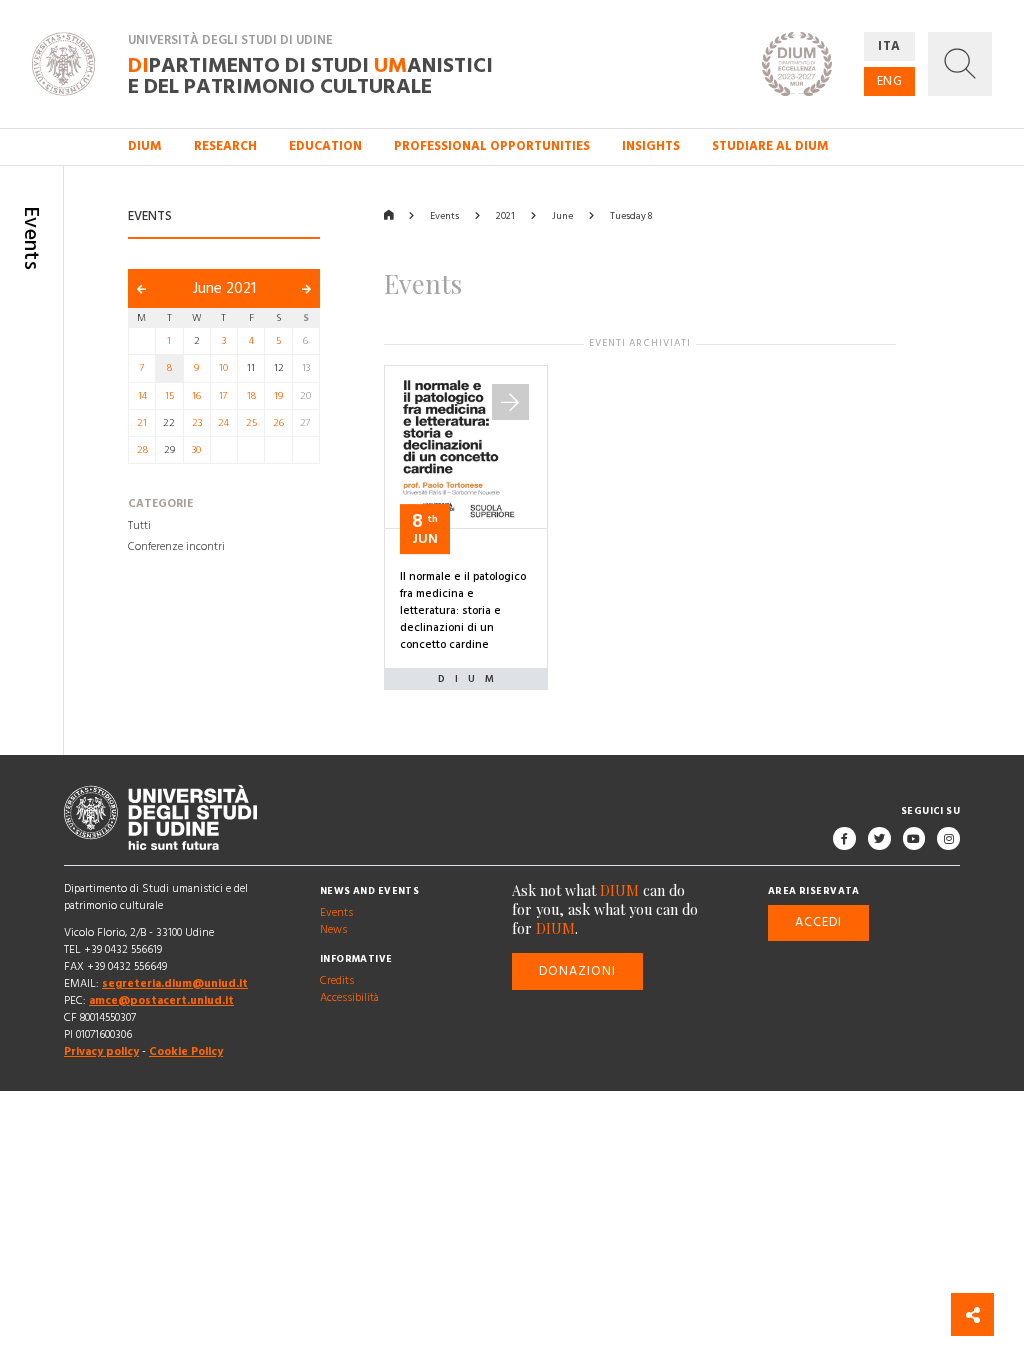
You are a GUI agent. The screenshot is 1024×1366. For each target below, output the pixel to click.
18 (251, 396)
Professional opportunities (492, 146)
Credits (337, 981)
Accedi (818, 923)
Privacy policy (101, 1053)
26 (278, 423)
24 (223, 423)
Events (444, 216)
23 (197, 423)
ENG (890, 81)
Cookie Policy (186, 1053)
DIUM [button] (145, 146)
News (333, 930)
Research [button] (225, 146)
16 (196, 396)
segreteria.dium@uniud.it (175, 984)
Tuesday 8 (631, 216)
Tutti (139, 526)
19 (278, 396)
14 (142, 396)
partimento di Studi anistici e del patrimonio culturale (310, 75)
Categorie (160, 505)
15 (169, 396)
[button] (960, 64)
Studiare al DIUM (770, 146)
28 (142, 450)
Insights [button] (651, 146)
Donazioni (578, 971)
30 (196, 450)
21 (142, 423)
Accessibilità (349, 998)
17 (223, 396)
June (562, 216)
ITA (889, 46)
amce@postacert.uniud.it (161, 1001)
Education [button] (325, 146)
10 (223, 368)
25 (251, 423)
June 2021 (224, 288)
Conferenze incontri (176, 548)
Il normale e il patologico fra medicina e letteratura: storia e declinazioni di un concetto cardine (463, 611)
